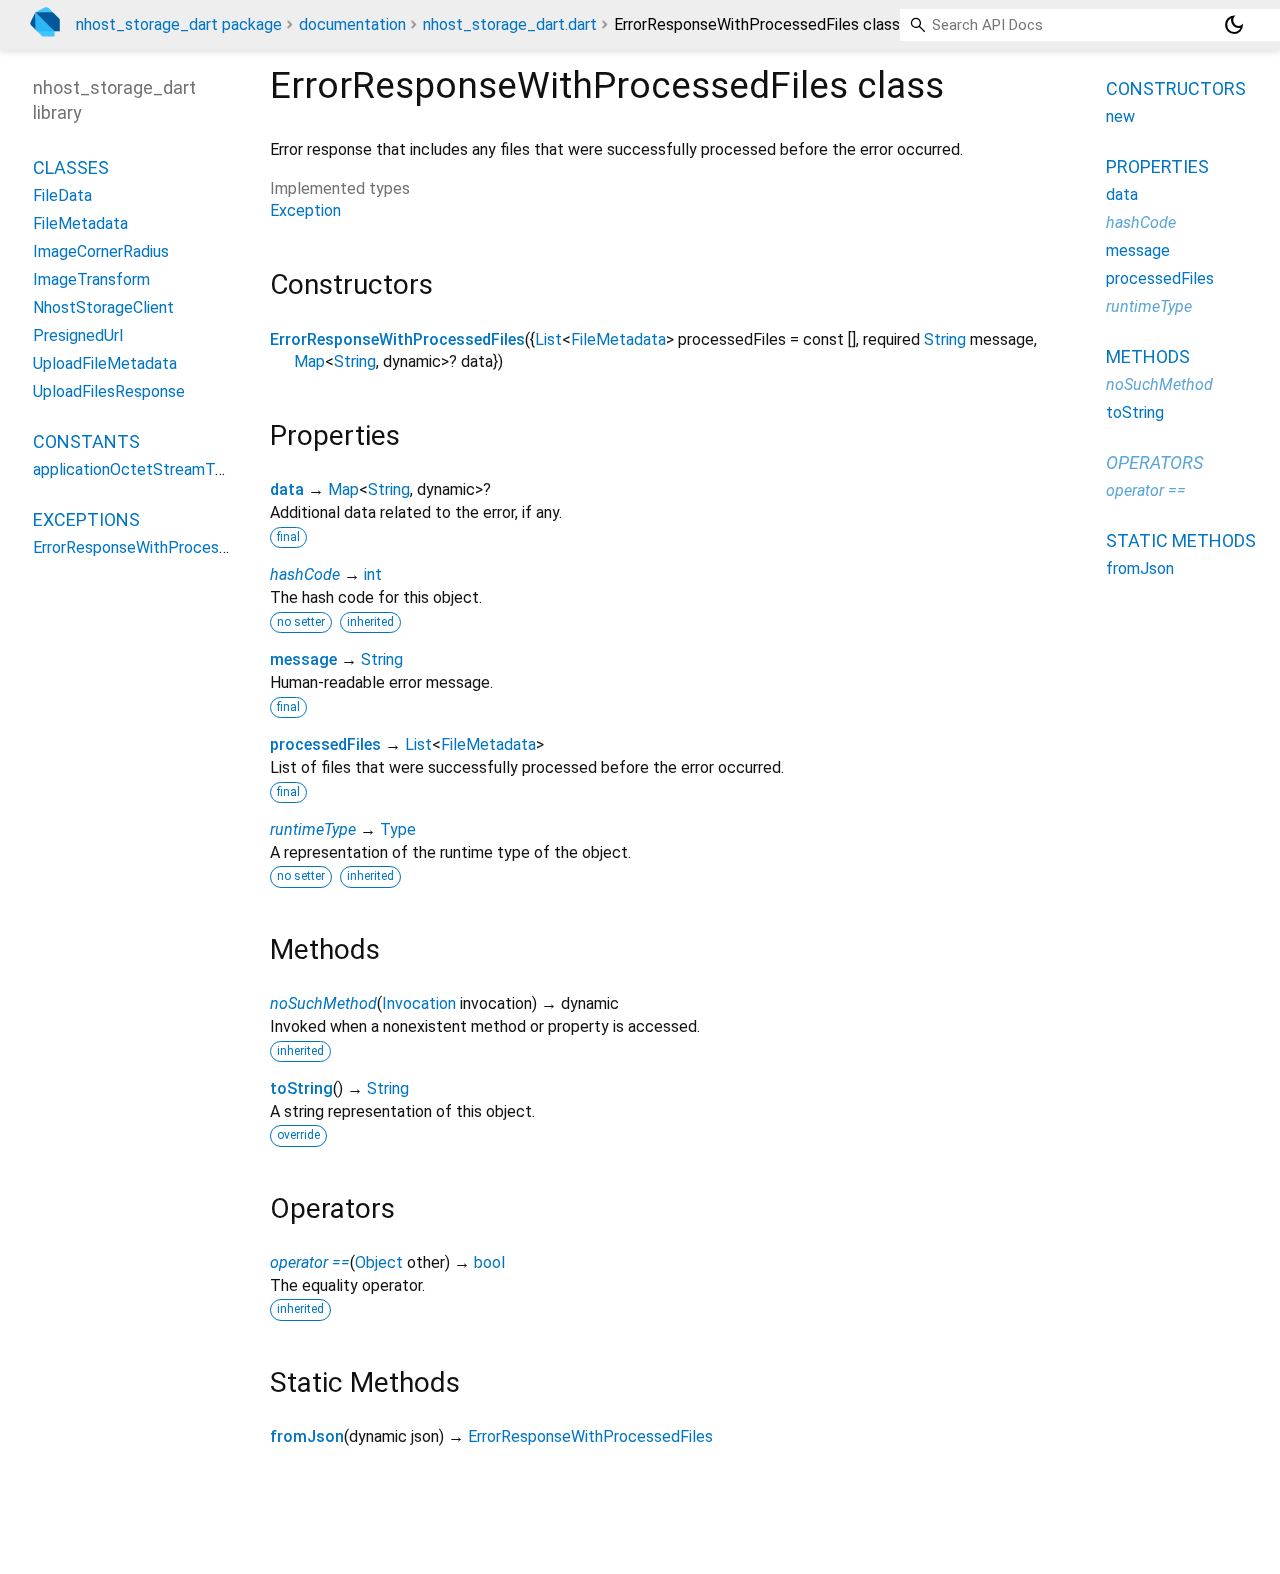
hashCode (305, 574)
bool (489, 1262)
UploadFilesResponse (109, 391)
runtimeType (313, 829)
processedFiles (325, 744)
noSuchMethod (323, 1003)
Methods (1148, 356)
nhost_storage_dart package (179, 24)
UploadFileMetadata (105, 363)
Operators (1154, 462)
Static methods (1181, 540)
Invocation (419, 1003)
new (1120, 116)
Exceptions (86, 519)
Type (398, 829)
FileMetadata (618, 339)
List (548, 339)
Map (309, 361)
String (945, 339)
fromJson (307, 1436)
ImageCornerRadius (101, 251)
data (287, 489)
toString (301, 1088)
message (303, 659)
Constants (86, 441)
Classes (71, 167)
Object (379, 1262)
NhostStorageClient (103, 307)
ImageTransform (91, 279)
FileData (62, 195)
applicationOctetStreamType (137, 469)
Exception (305, 210)
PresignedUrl (78, 335)
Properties (1157, 166)
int (373, 574)
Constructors (1176, 88)
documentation (352, 24)
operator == (310, 1262)
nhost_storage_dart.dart (510, 24)
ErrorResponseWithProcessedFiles (397, 339)
